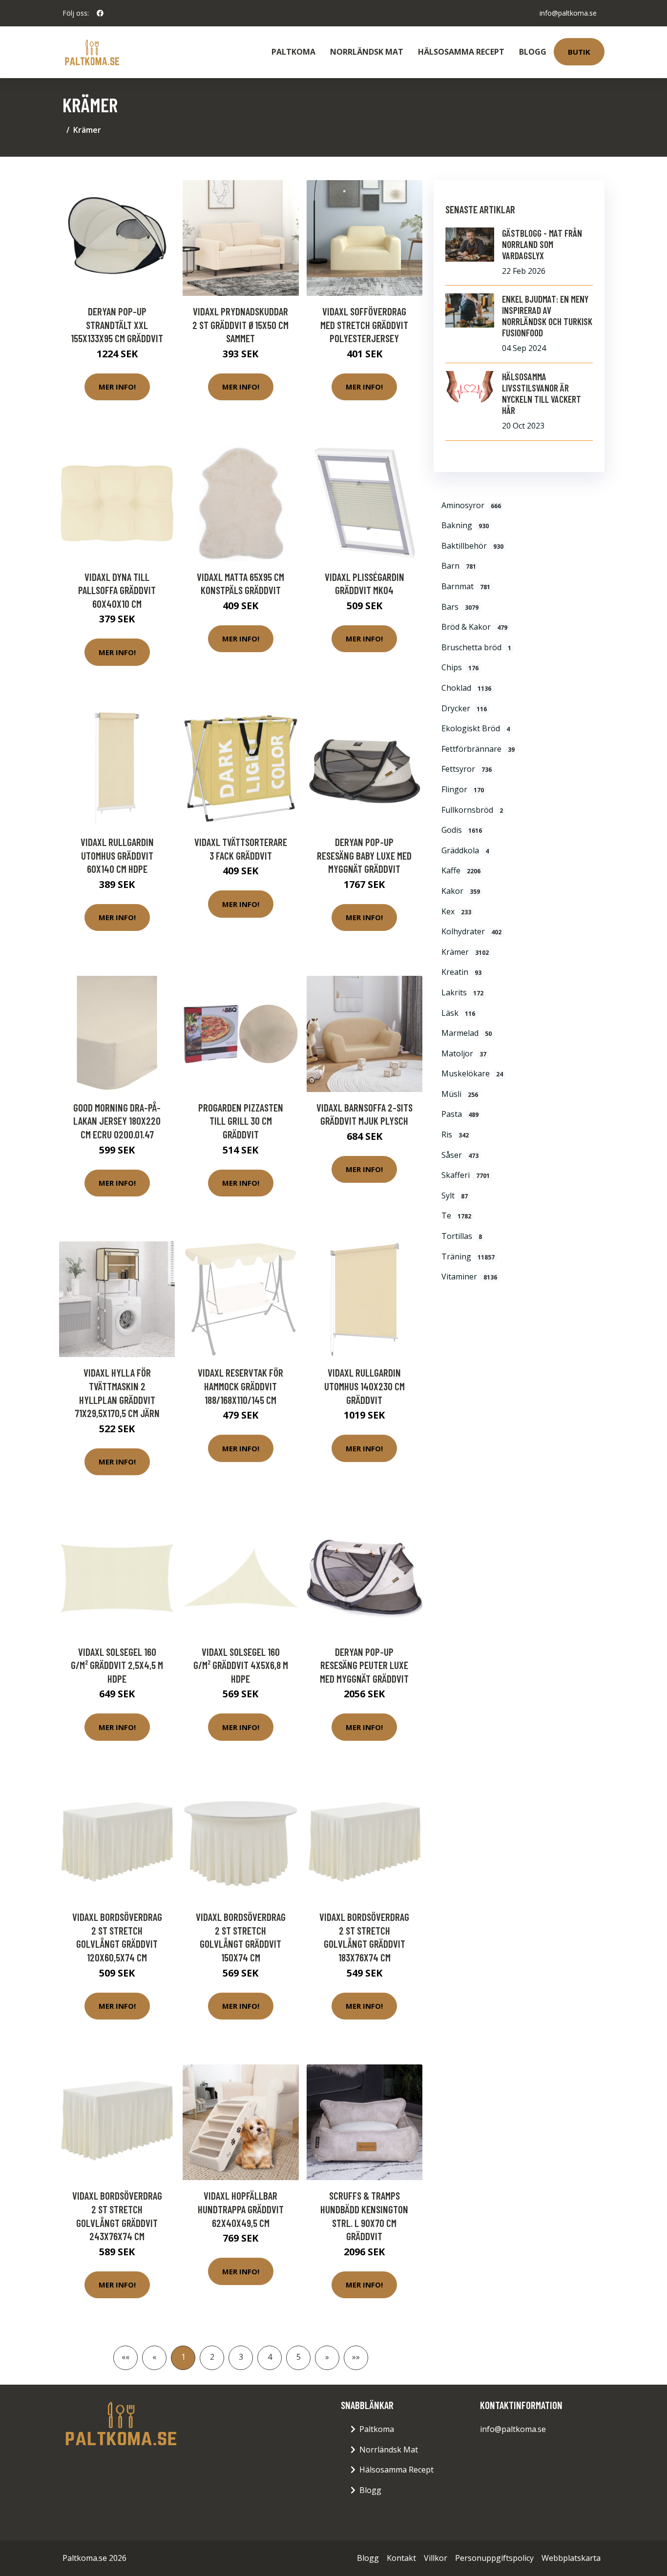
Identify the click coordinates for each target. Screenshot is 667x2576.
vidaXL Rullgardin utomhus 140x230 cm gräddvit (365, 1386)
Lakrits (462, 992)
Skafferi (466, 1175)
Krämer (465, 952)
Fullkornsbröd (472, 810)
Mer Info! (117, 387)
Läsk (458, 1013)
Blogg (533, 52)
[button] (327, 2358)
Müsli (460, 1094)
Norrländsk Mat (367, 52)
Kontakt (401, 2558)
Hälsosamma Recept (461, 52)
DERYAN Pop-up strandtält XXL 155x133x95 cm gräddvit (117, 325)
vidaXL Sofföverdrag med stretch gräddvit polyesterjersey (364, 325)
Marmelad (467, 1033)
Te (456, 1216)
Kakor (461, 891)
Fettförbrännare (478, 749)
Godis (462, 830)
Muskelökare (472, 1073)
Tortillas (462, 1236)
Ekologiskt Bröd (476, 728)
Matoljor (464, 1053)
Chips (460, 667)
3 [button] (241, 2357)
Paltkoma (293, 52)
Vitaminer (469, 1277)
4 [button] (270, 2357)
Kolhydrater (471, 931)
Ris (455, 1134)
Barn (459, 566)
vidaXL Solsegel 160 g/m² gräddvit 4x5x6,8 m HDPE (241, 1665)
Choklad (466, 688)
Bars (460, 607)
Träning (468, 1257)
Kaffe (461, 870)
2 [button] (212, 2357)
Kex (456, 911)
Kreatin (461, 972)
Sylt (455, 1195)
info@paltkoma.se (568, 13)
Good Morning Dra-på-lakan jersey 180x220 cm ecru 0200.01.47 (117, 1121)
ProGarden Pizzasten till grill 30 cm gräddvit (241, 1121)
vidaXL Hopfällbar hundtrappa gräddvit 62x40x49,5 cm (241, 2209)
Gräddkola (465, 850)
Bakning (465, 525)
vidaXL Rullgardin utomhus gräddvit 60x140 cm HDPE (117, 855)
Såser (460, 1155)
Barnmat (466, 586)
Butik (579, 52)
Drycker (464, 708)
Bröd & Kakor (474, 627)
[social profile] (100, 13)
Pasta (460, 1114)
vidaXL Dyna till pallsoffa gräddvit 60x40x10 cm (117, 590)
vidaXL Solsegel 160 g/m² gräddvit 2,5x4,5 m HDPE (117, 1665)
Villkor (436, 2558)
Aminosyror (471, 505)
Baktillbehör (472, 546)
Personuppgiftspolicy (494, 2558)
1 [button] (183, 2357)
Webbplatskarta (571, 2558)
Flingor (463, 789)
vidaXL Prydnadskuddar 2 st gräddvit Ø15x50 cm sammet (240, 325)
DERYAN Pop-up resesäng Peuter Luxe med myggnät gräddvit (364, 1665)
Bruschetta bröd (476, 647)
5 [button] (299, 2357)
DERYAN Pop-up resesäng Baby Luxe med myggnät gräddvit (364, 855)
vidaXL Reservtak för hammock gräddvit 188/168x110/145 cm (240, 1386)
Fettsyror (467, 769)
